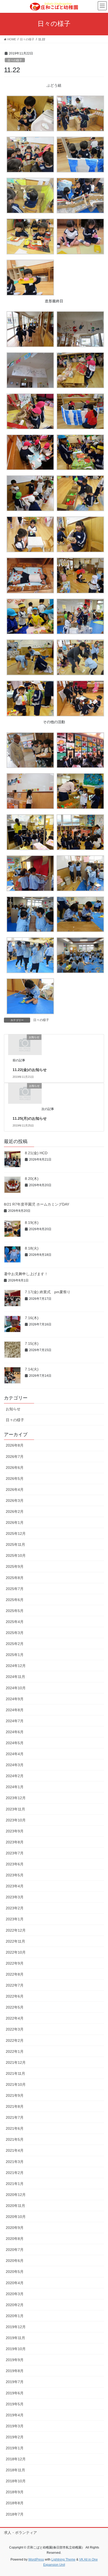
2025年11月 (15, 1545)
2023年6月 (15, 1864)
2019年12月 (16, 2327)
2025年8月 (15, 1578)
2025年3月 (15, 1633)
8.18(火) (32, 1248)
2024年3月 (15, 1765)
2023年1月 (15, 1919)
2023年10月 (16, 1820)
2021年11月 (15, 2073)
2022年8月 (15, 1974)
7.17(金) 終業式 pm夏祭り (48, 1292)
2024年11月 (15, 1677)
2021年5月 (15, 2139)
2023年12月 (16, 1798)
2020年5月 (15, 2272)
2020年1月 (15, 2316)
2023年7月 (15, 1853)
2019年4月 (15, 2415)
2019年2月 (15, 2437)
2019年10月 (16, 2349)
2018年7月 (15, 2514)
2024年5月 (15, 1743)
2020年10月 (16, 2217)
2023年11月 (15, 1809)
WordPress (36, 2560)
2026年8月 (15, 1445)
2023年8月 (15, 1842)
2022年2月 (15, 2040)
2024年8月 (15, 1710)
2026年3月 (15, 1501)
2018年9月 (15, 2492)
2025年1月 (15, 1655)
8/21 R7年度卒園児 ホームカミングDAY (37, 1204)
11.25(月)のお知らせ (30, 1118)
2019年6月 (15, 2393)
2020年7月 (15, 2250)
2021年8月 (15, 2106)
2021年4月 (15, 2150)
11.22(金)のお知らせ (30, 1070)
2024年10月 (16, 1688)
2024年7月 (15, 1721)
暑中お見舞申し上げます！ (26, 1274)
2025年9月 (15, 1566)
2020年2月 (15, 2305)
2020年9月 (15, 2228)
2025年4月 (15, 1622)
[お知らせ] (25, 1044)
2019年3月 (15, 2426)
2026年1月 (15, 1523)
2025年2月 (15, 1644)
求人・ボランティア (20, 2533)
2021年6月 (15, 2128)
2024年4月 (15, 1754)
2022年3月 (15, 2029)
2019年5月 (15, 2404)
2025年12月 (16, 1534)
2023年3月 (15, 1897)
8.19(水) (32, 1223)
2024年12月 (16, 1666)
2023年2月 (15, 1908)
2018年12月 (16, 2459)
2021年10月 (16, 2084)
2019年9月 (15, 2360)
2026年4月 (15, 1490)
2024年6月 (15, 1732)
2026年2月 (15, 1512)
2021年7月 (15, 2117)
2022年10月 (16, 1952)
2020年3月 (15, 2294)
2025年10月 (16, 1555)
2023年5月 (15, 1875)
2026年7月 (15, 1457)
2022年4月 (15, 2018)
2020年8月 (15, 2239)
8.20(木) (32, 1179)
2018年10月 (16, 2481)
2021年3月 (15, 2162)
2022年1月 (15, 2051)
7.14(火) (32, 1369)
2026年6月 (15, 1468)
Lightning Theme (63, 2560)
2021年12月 (16, 2062)
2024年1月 (15, 1787)
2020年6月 (15, 2261)
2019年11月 (15, 2338)
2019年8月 (15, 2371)
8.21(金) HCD (36, 1153)
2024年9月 (15, 1699)
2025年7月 (15, 1589)
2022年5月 (15, 2007)
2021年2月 (15, 2173)
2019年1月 (15, 2448)
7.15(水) (32, 1343)
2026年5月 (15, 1479)
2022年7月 (15, 1985)
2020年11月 (15, 2206)
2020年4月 (15, 2283)
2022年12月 (16, 1930)
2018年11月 (15, 2470)
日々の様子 (15, 60)
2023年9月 (15, 1831)
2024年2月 (15, 1776)
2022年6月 (15, 1996)
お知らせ (13, 1409)
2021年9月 (15, 2095)
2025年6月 (15, 1600)
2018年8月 (15, 2503)
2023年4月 (15, 1886)
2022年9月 (15, 1963)
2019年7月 (15, 2382)
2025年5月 (15, 1611)
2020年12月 (16, 2195)
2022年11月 (15, 1941)
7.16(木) (32, 1318)
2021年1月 (15, 2184)
